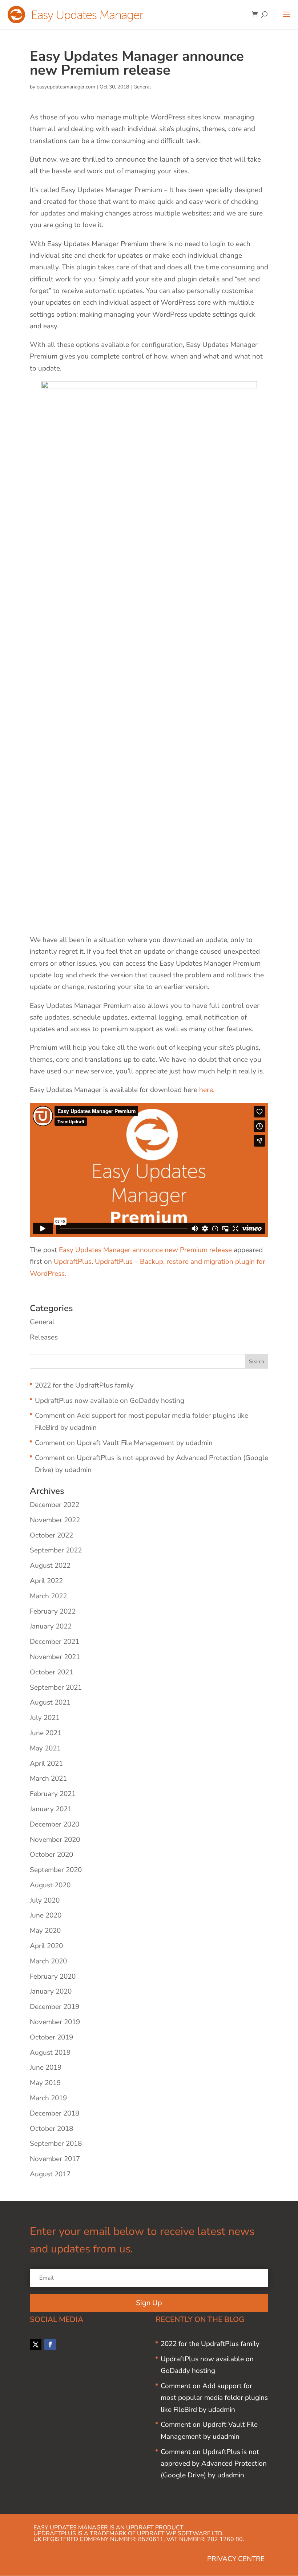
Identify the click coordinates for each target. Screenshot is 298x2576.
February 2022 (53, 1611)
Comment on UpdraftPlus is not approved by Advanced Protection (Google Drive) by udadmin (214, 2464)
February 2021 (53, 1794)
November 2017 (55, 2159)
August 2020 (50, 1885)
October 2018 (51, 2129)
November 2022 (55, 1520)
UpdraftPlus (73, 1262)
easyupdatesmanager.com (66, 87)
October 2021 (51, 1672)
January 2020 (51, 1991)
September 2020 (56, 1870)
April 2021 (46, 1764)
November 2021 (55, 1657)
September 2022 (56, 1550)
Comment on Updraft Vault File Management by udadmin (124, 1443)
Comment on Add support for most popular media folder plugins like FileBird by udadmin (214, 2398)
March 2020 (48, 1961)
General (142, 87)
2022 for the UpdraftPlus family (84, 1385)
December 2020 (55, 1824)
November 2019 (55, 2022)
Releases (44, 1337)
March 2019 (48, 2098)
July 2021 (45, 1718)
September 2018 (56, 2144)
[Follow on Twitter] (36, 2344)
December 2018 (55, 2113)
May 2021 (45, 1748)
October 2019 (51, 2037)
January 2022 (51, 1626)
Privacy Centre (236, 2559)
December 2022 (55, 1505)
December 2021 (55, 1642)
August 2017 (50, 2174)
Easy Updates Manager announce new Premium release (145, 1250)
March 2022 (48, 1596)
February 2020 (53, 1976)
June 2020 (46, 1915)
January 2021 (51, 1809)
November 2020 (55, 1840)
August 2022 (50, 1566)
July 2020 (45, 1900)
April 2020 (46, 1946)
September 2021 (56, 1687)
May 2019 (45, 2083)
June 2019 (46, 2067)
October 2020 (51, 1855)
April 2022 (46, 1581)
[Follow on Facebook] (50, 2344)
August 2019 (50, 2053)
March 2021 (48, 1778)
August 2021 (50, 1702)
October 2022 (51, 1535)
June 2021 (46, 1733)
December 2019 (55, 2007)
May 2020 (45, 1931)
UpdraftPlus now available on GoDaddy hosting (110, 1401)
